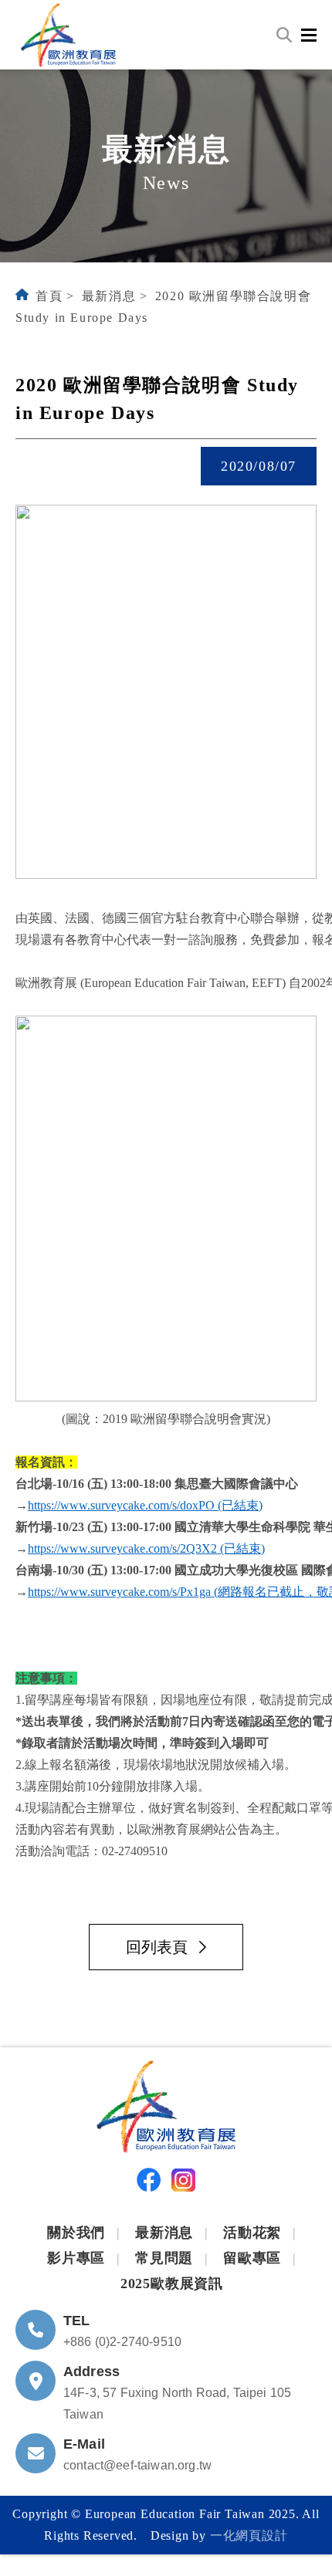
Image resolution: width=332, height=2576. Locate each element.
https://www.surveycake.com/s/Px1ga (119, 1592)
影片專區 (76, 2258)
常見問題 (164, 2258)
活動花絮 (252, 2233)
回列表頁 (157, 1947)
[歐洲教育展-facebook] (149, 2183)
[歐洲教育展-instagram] (183, 2184)
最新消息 (109, 296)
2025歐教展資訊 (172, 2284)
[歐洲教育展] (68, 35)
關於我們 (76, 2233)
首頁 (49, 296)
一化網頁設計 (249, 2535)
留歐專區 (252, 2258)
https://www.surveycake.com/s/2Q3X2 (122, 1548)
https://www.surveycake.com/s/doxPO (121, 1505)
